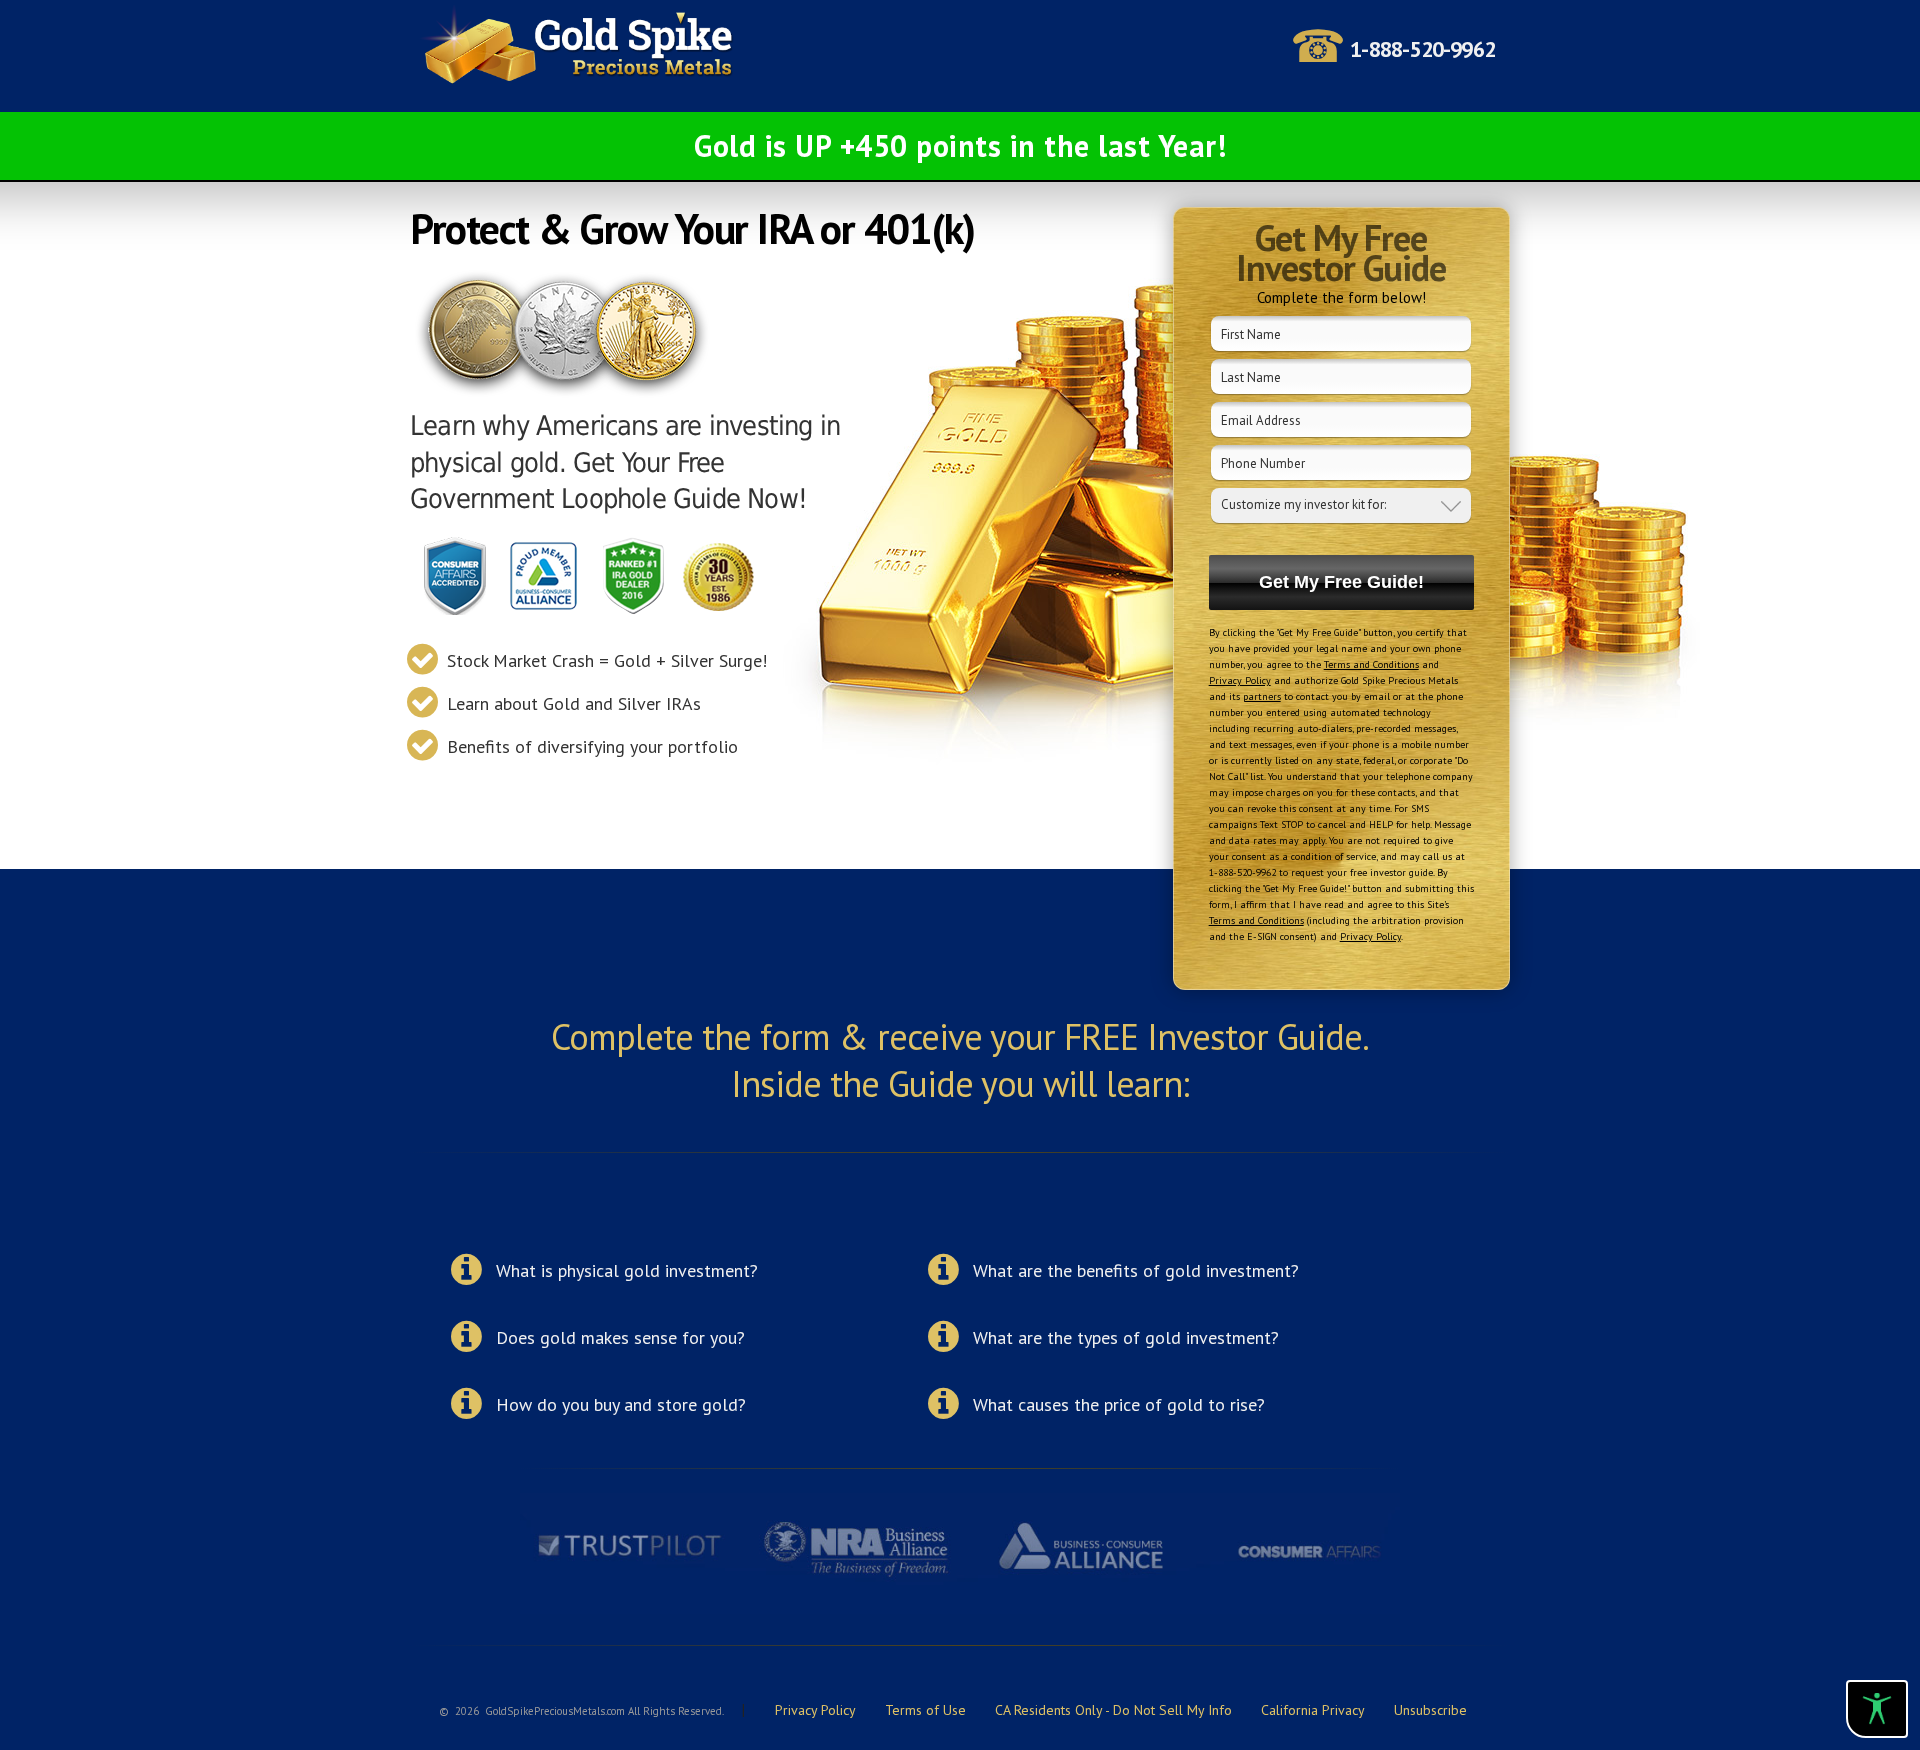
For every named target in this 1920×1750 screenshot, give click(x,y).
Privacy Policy (1240, 680)
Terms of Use (925, 1710)
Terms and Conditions (1371, 664)
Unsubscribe (1430, 1710)
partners (1262, 696)
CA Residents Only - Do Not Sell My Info (1113, 1710)
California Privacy (1313, 1710)
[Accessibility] (1877, 1709)
